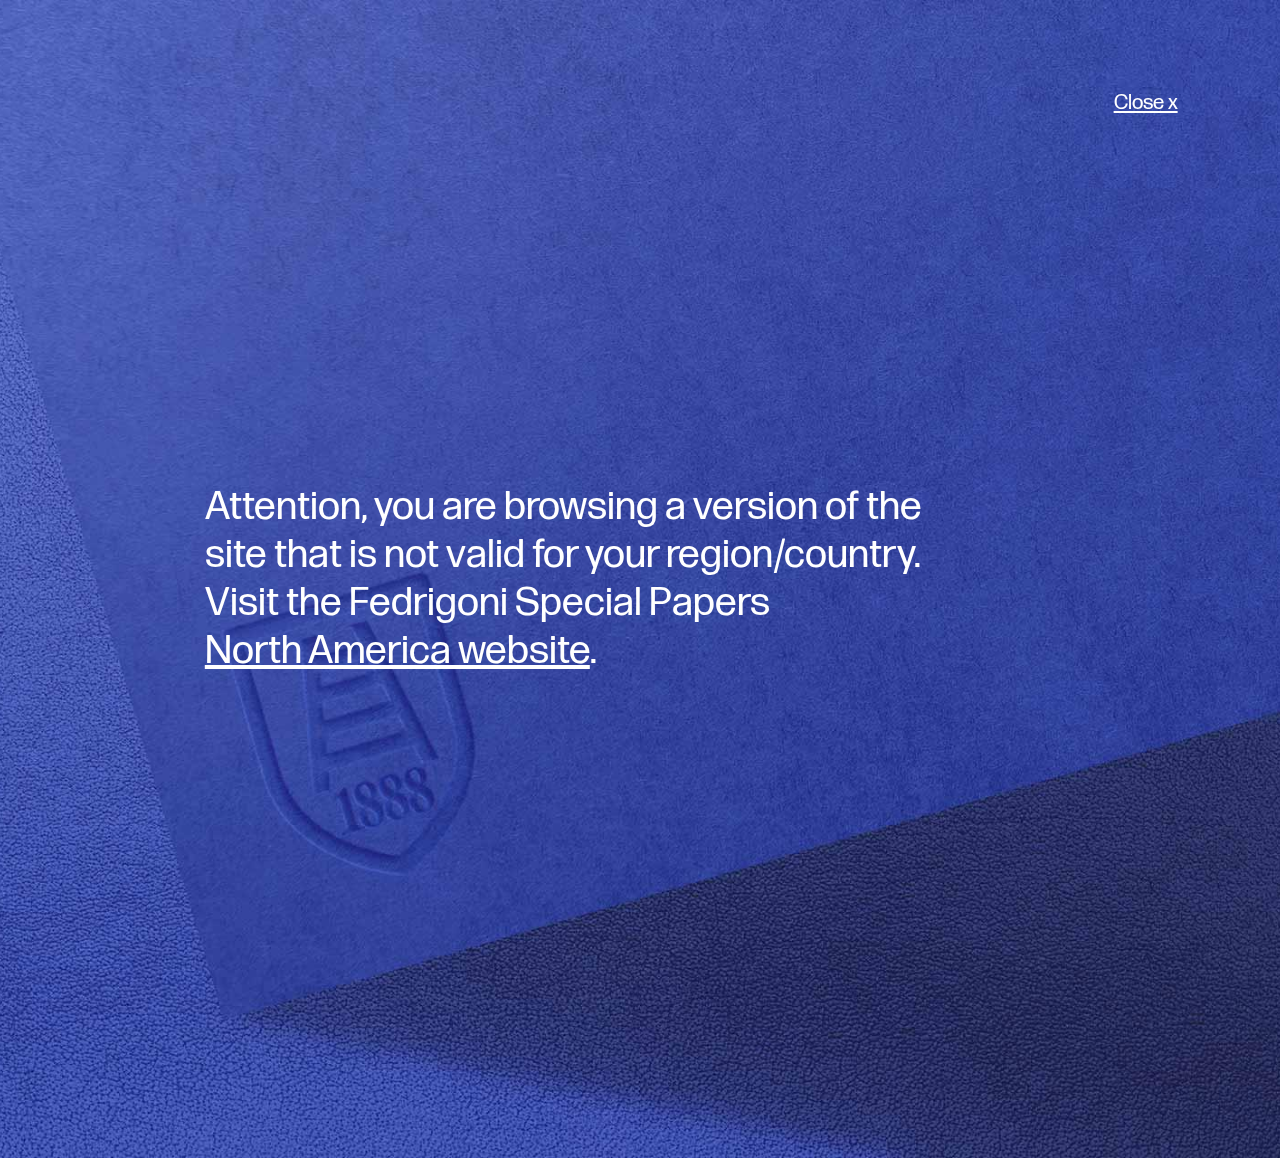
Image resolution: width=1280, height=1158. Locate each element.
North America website (397, 651)
